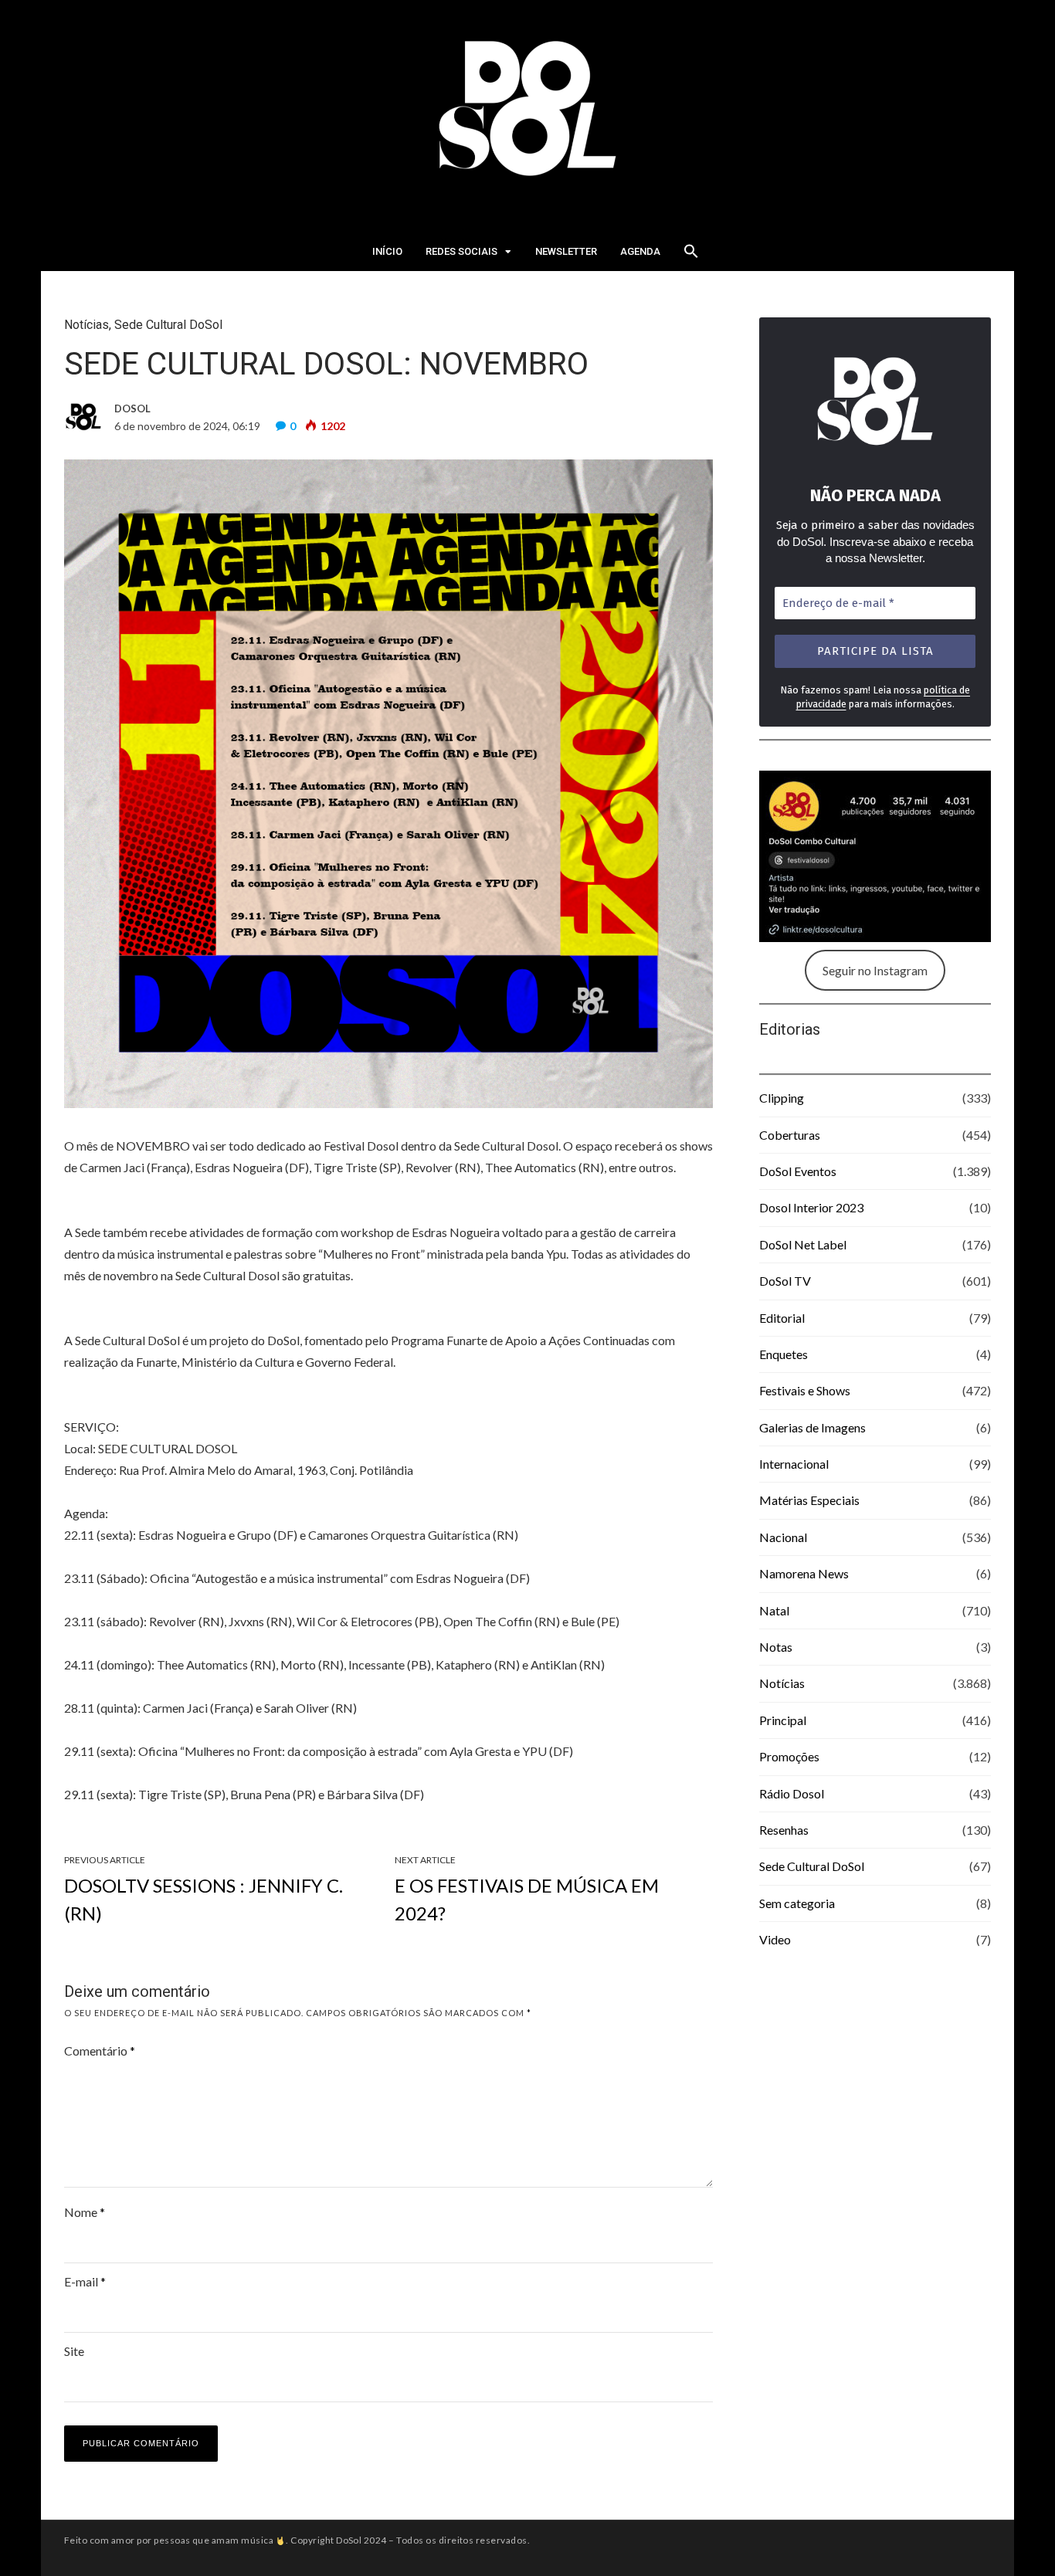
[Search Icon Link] (691, 256)
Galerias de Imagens (812, 1427)
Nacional (783, 1537)
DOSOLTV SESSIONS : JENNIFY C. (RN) (204, 1899)
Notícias (87, 325)
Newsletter (566, 251)
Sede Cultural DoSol (168, 325)
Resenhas (784, 1830)
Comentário (100, 2051)
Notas (776, 1647)
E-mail (85, 2281)
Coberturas (790, 1135)
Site (74, 2351)
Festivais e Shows (805, 1390)
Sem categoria (797, 1903)
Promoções (789, 1756)
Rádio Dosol (792, 1793)
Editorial (782, 1318)
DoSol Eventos (798, 1171)
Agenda (640, 251)
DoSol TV (785, 1281)
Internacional (794, 1464)
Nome (85, 2212)
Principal (783, 1720)
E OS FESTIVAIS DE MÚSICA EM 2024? (527, 1899)
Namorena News (804, 1573)
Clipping (782, 1098)
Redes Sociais (461, 251)
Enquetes (784, 1354)
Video (775, 1939)
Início (387, 251)
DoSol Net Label (803, 1244)
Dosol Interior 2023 (811, 1207)
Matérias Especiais (809, 1500)
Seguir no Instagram (875, 970)
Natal (774, 1610)
